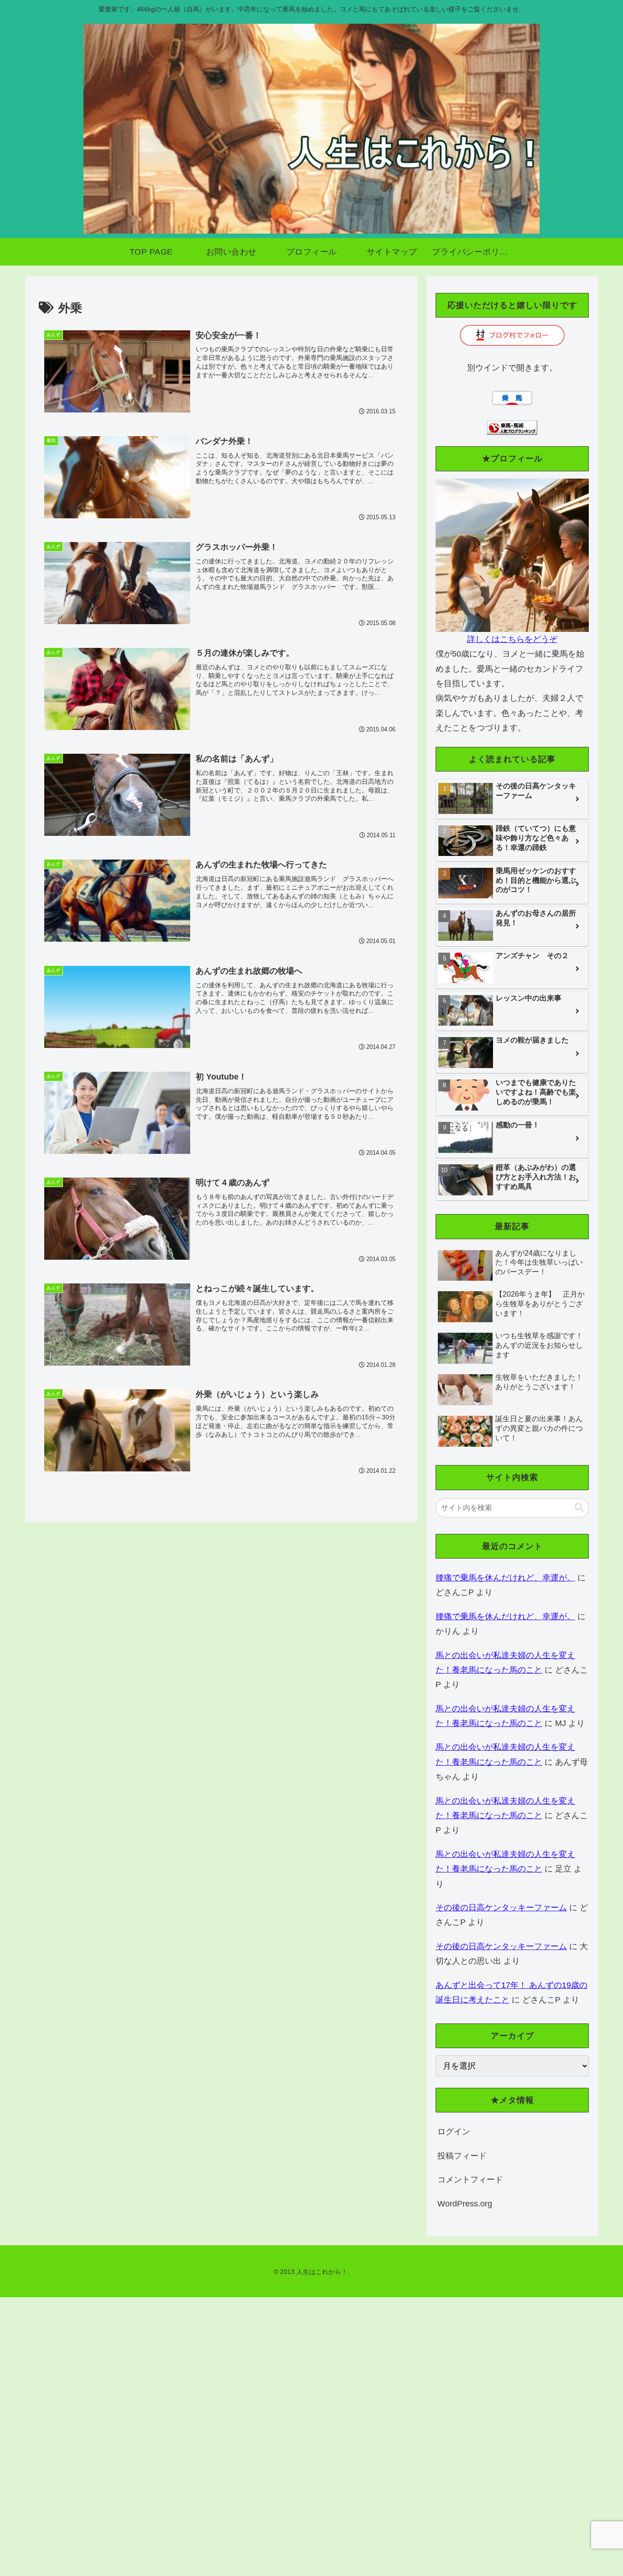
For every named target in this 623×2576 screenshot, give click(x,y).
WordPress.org (465, 2204)
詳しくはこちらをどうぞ (512, 639)
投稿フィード (462, 2156)
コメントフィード (470, 2180)
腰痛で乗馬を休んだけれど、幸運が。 (505, 1578)
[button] (579, 1508)
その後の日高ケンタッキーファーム (501, 1908)
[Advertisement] (274, 2434)
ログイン (454, 2132)
